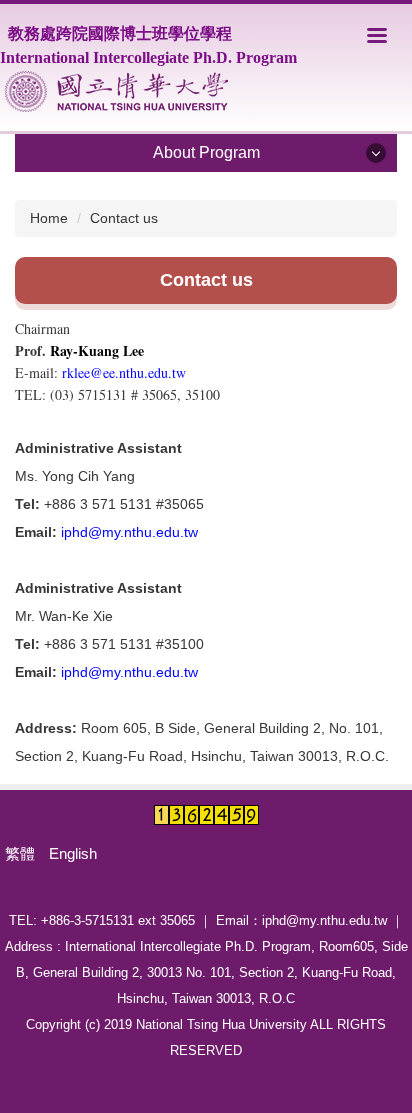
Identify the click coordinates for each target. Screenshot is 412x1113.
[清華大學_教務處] (116, 91)
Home (49, 218)
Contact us (124, 218)
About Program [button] (206, 152)
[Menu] (377, 35)
